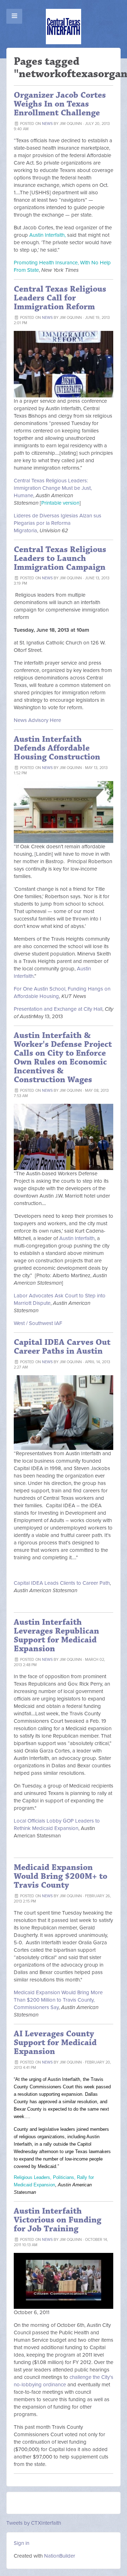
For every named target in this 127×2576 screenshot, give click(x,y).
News (47, 124)
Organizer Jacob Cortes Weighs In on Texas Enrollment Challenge (60, 104)
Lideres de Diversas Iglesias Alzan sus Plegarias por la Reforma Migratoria (58, 523)
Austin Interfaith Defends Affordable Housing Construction (57, 748)
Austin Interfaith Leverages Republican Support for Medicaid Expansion (56, 1636)
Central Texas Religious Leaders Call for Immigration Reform (60, 298)
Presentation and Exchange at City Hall (58, 1009)
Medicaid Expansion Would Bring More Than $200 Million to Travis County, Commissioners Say (58, 2000)
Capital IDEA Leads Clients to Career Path (62, 1583)
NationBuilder (60, 2556)
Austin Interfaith (77, 1238)
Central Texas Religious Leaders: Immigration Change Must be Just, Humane (53, 488)
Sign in (22, 2543)
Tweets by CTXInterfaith (34, 2523)
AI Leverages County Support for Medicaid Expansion (55, 2043)
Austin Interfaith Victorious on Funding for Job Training (58, 2220)
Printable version (60, 503)
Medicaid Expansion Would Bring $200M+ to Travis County (61, 1876)
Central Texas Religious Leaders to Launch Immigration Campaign (60, 558)
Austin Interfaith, (47, 235)
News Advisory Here (37, 720)
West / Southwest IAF (38, 1323)
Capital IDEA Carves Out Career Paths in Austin (62, 1347)
